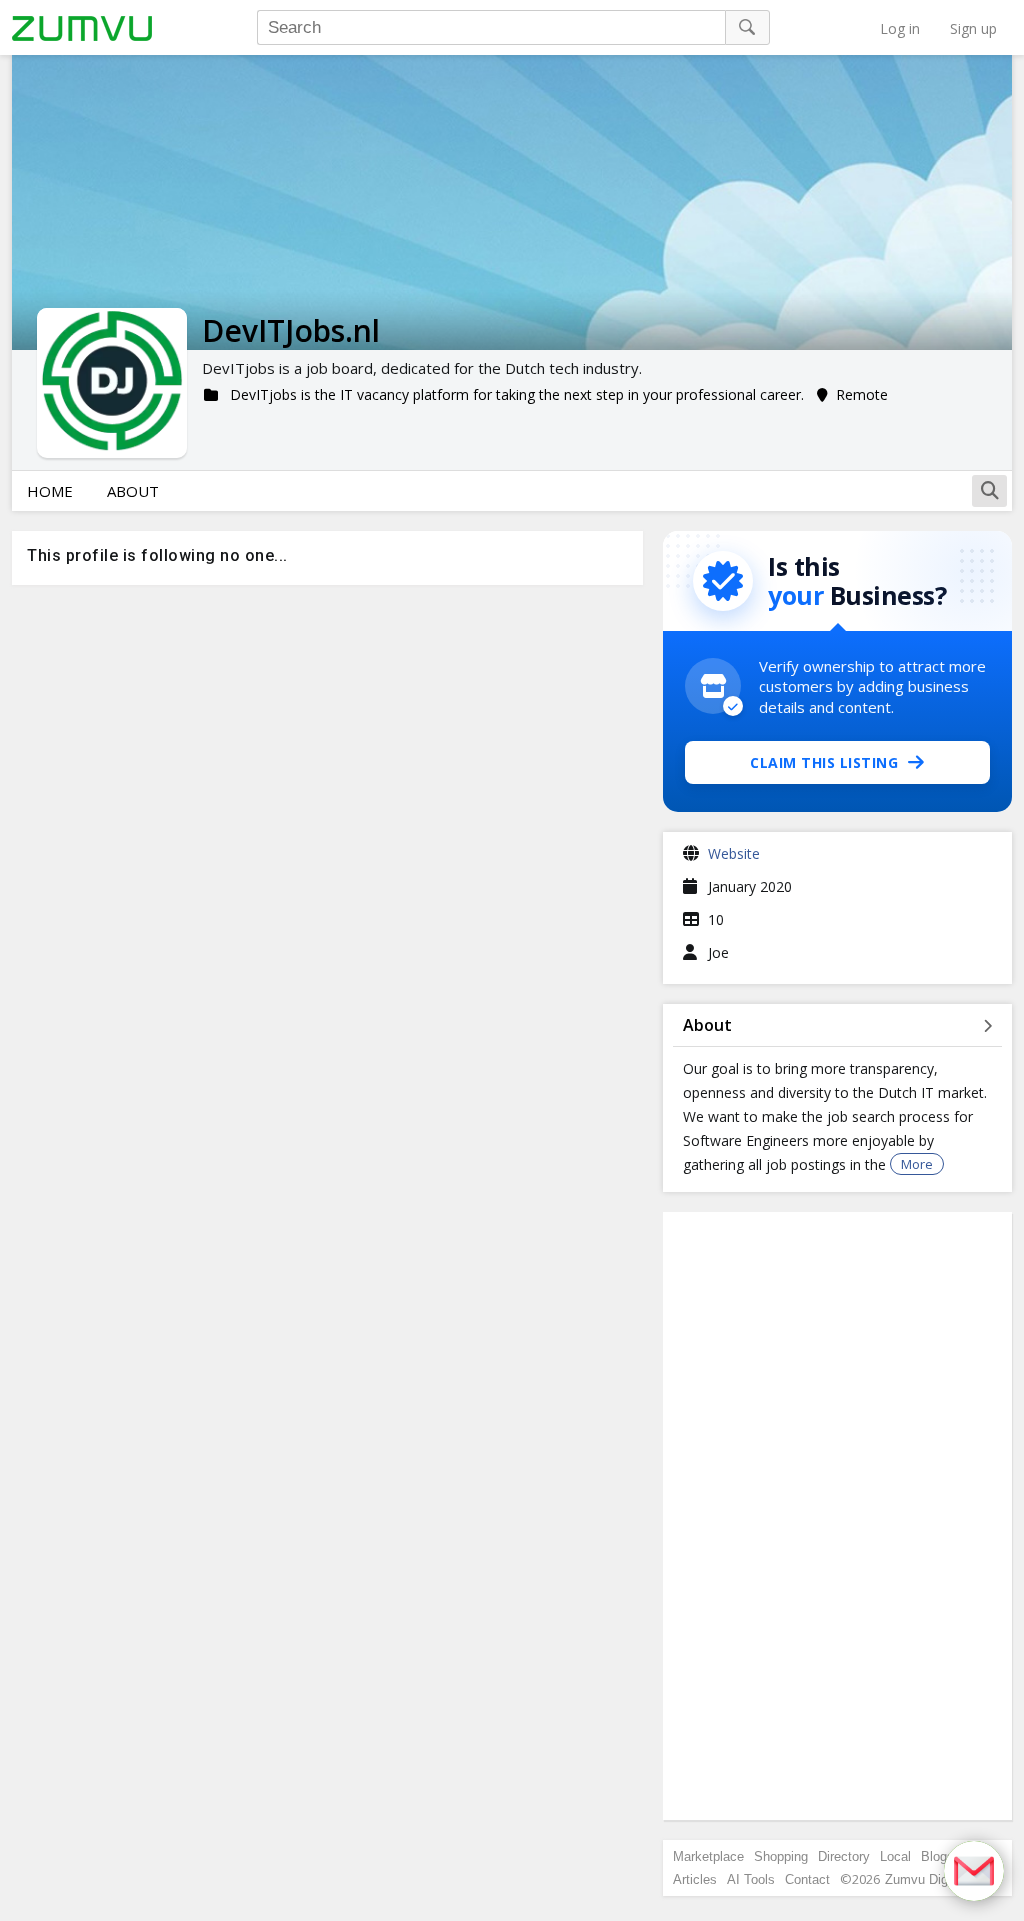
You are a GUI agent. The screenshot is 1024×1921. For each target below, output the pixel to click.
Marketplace (708, 1856)
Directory (844, 1856)
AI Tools (751, 1879)
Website (734, 853)
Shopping (781, 1856)
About (133, 491)
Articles (695, 1879)
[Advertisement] (838, 1516)
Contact (807, 1879)
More (917, 1164)
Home (50, 491)
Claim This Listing (824, 762)
